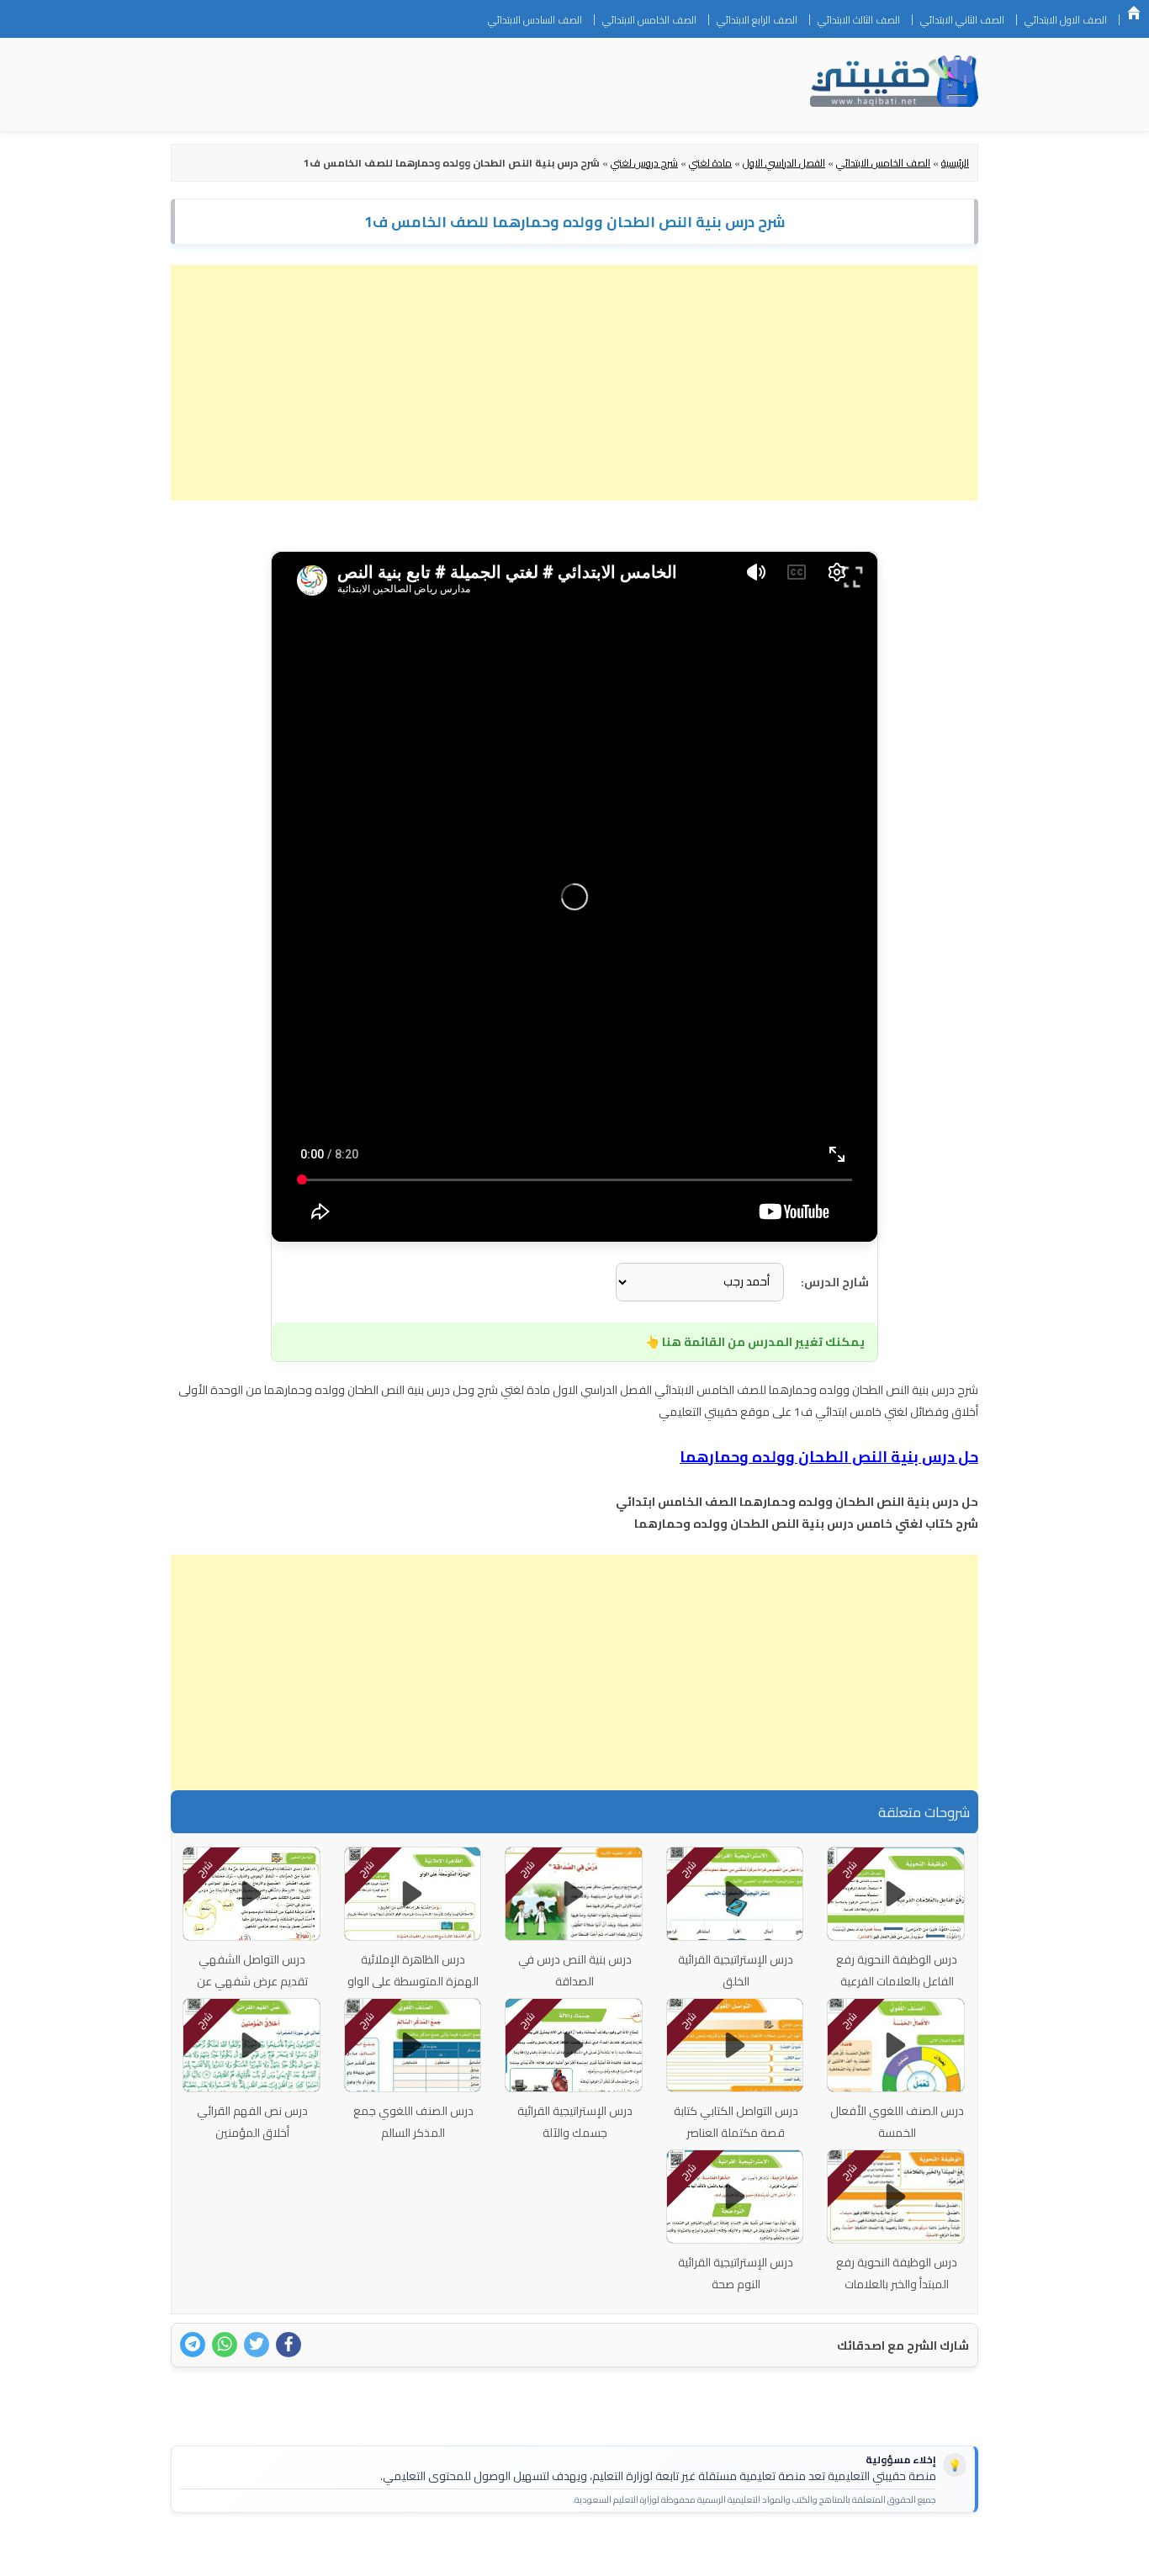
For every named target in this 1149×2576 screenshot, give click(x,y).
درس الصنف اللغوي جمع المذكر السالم (413, 2122)
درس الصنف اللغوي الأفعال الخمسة (897, 2122)
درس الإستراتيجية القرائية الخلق (736, 1970)
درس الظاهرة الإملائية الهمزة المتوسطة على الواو (413, 1970)
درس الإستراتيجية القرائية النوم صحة (736, 2273)
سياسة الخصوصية (872, 2552)
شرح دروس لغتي (644, 163)
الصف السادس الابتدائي (535, 20)
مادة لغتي (710, 163)
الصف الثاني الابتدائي (962, 20)
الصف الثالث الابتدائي (859, 20)
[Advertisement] (574, 383)
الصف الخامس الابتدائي (649, 20)
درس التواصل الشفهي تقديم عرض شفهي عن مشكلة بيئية (252, 1981)
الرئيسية (1134, 13)
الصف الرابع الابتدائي (757, 20)
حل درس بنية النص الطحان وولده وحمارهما (829, 1457)
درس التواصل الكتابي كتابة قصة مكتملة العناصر (736, 2122)
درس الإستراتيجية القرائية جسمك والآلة (575, 2122)
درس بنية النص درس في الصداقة (575, 1970)
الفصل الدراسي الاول (784, 163)
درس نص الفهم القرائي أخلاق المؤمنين (252, 2122)
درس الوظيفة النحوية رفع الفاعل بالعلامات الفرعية (897, 1970)
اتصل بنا (952, 2552)
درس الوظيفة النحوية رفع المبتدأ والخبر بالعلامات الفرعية (897, 2284)
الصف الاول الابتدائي (1066, 20)
